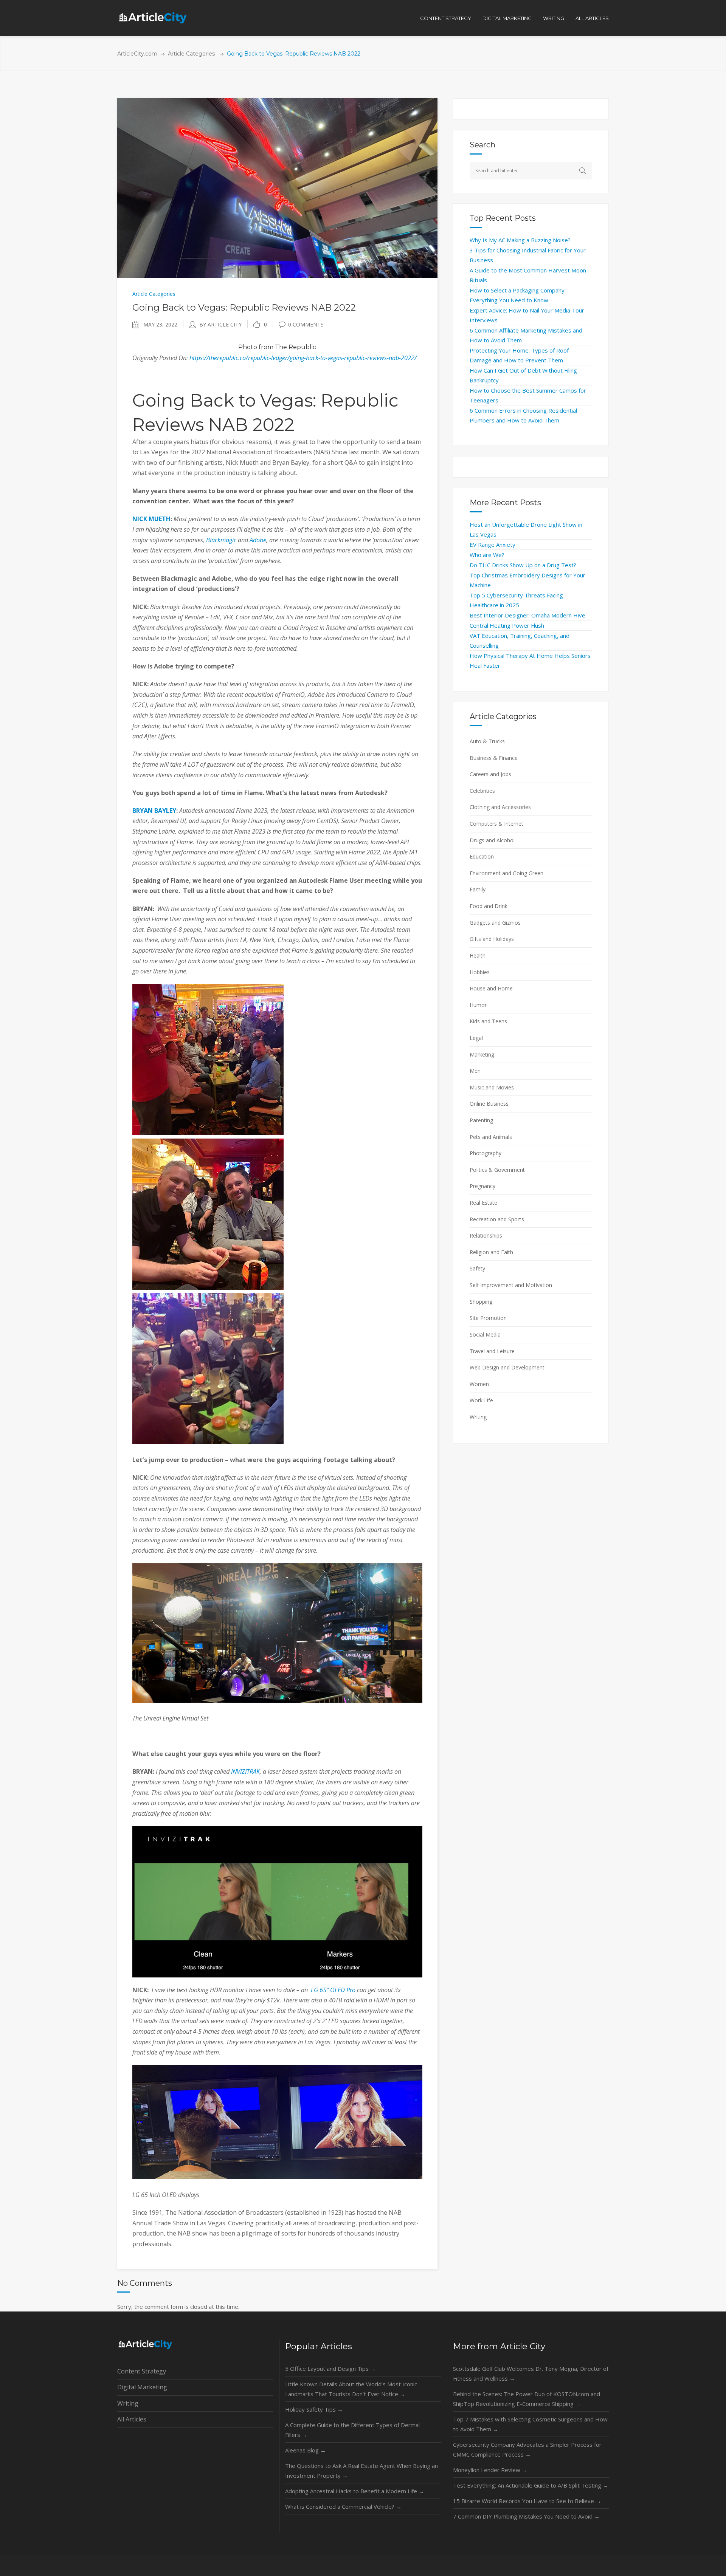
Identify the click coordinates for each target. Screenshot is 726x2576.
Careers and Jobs (490, 774)
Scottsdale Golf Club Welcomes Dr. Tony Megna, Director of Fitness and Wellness (531, 2373)
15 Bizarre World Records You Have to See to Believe (527, 2501)
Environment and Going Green (506, 873)
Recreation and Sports (497, 1219)
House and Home (491, 988)
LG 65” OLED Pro (333, 1990)
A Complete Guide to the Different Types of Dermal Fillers (352, 2430)
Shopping (481, 1302)
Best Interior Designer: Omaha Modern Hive (527, 615)
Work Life (481, 1400)
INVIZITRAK (245, 1771)
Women (479, 1384)
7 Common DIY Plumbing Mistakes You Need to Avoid (526, 2516)
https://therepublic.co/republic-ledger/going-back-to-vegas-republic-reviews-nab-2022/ (303, 358)
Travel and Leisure (492, 1351)
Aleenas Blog (306, 2450)
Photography (486, 1153)
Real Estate (483, 1203)
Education (482, 856)
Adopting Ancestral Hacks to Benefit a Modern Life (355, 2491)
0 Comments (306, 324)
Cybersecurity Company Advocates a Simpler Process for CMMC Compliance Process (527, 2449)
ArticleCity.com (137, 54)
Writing (478, 1417)
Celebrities (482, 791)
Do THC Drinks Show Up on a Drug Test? (523, 565)
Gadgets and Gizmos (495, 923)
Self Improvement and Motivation (511, 1285)
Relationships (486, 1235)
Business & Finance (494, 758)
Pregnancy (482, 1186)
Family (478, 889)
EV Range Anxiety (493, 545)
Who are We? (487, 555)
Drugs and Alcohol (492, 840)
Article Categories (191, 54)
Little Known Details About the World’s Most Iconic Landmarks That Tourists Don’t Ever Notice (351, 2389)
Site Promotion (488, 1318)
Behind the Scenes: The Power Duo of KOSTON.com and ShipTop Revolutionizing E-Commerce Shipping (527, 2399)
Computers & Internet (496, 824)
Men (475, 1071)
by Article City (220, 324)
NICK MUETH (151, 519)
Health (478, 955)
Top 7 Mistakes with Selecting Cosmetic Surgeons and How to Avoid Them (530, 2424)
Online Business (489, 1104)
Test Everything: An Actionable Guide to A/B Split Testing (531, 2485)
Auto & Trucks (487, 741)
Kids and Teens (488, 1021)
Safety (477, 1268)
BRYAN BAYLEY (154, 811)
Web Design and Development (507, 1367)
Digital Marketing (142, 2387)
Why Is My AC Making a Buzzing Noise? (520, 240)
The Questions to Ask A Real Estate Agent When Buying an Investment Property (361, 2471)
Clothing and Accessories (500, 807)
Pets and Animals (491, 1137)
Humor (478, 1005)
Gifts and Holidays (492, 939)
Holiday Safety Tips (314, 2409)
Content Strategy (142, 2371)
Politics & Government (497, 1170)
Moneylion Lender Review (490, 2470)
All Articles (132, 2419)
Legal (476, 1038)
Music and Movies (492, 1087)
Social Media (485, 1334)
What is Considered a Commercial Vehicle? (343, 2506)
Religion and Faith (491, 1252)
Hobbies (480, 972)
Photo (248, 347)
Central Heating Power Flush (507, 625)
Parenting (481, 1120)
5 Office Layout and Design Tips (330, 2369)
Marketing (482, 1054)
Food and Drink (489, 906)
